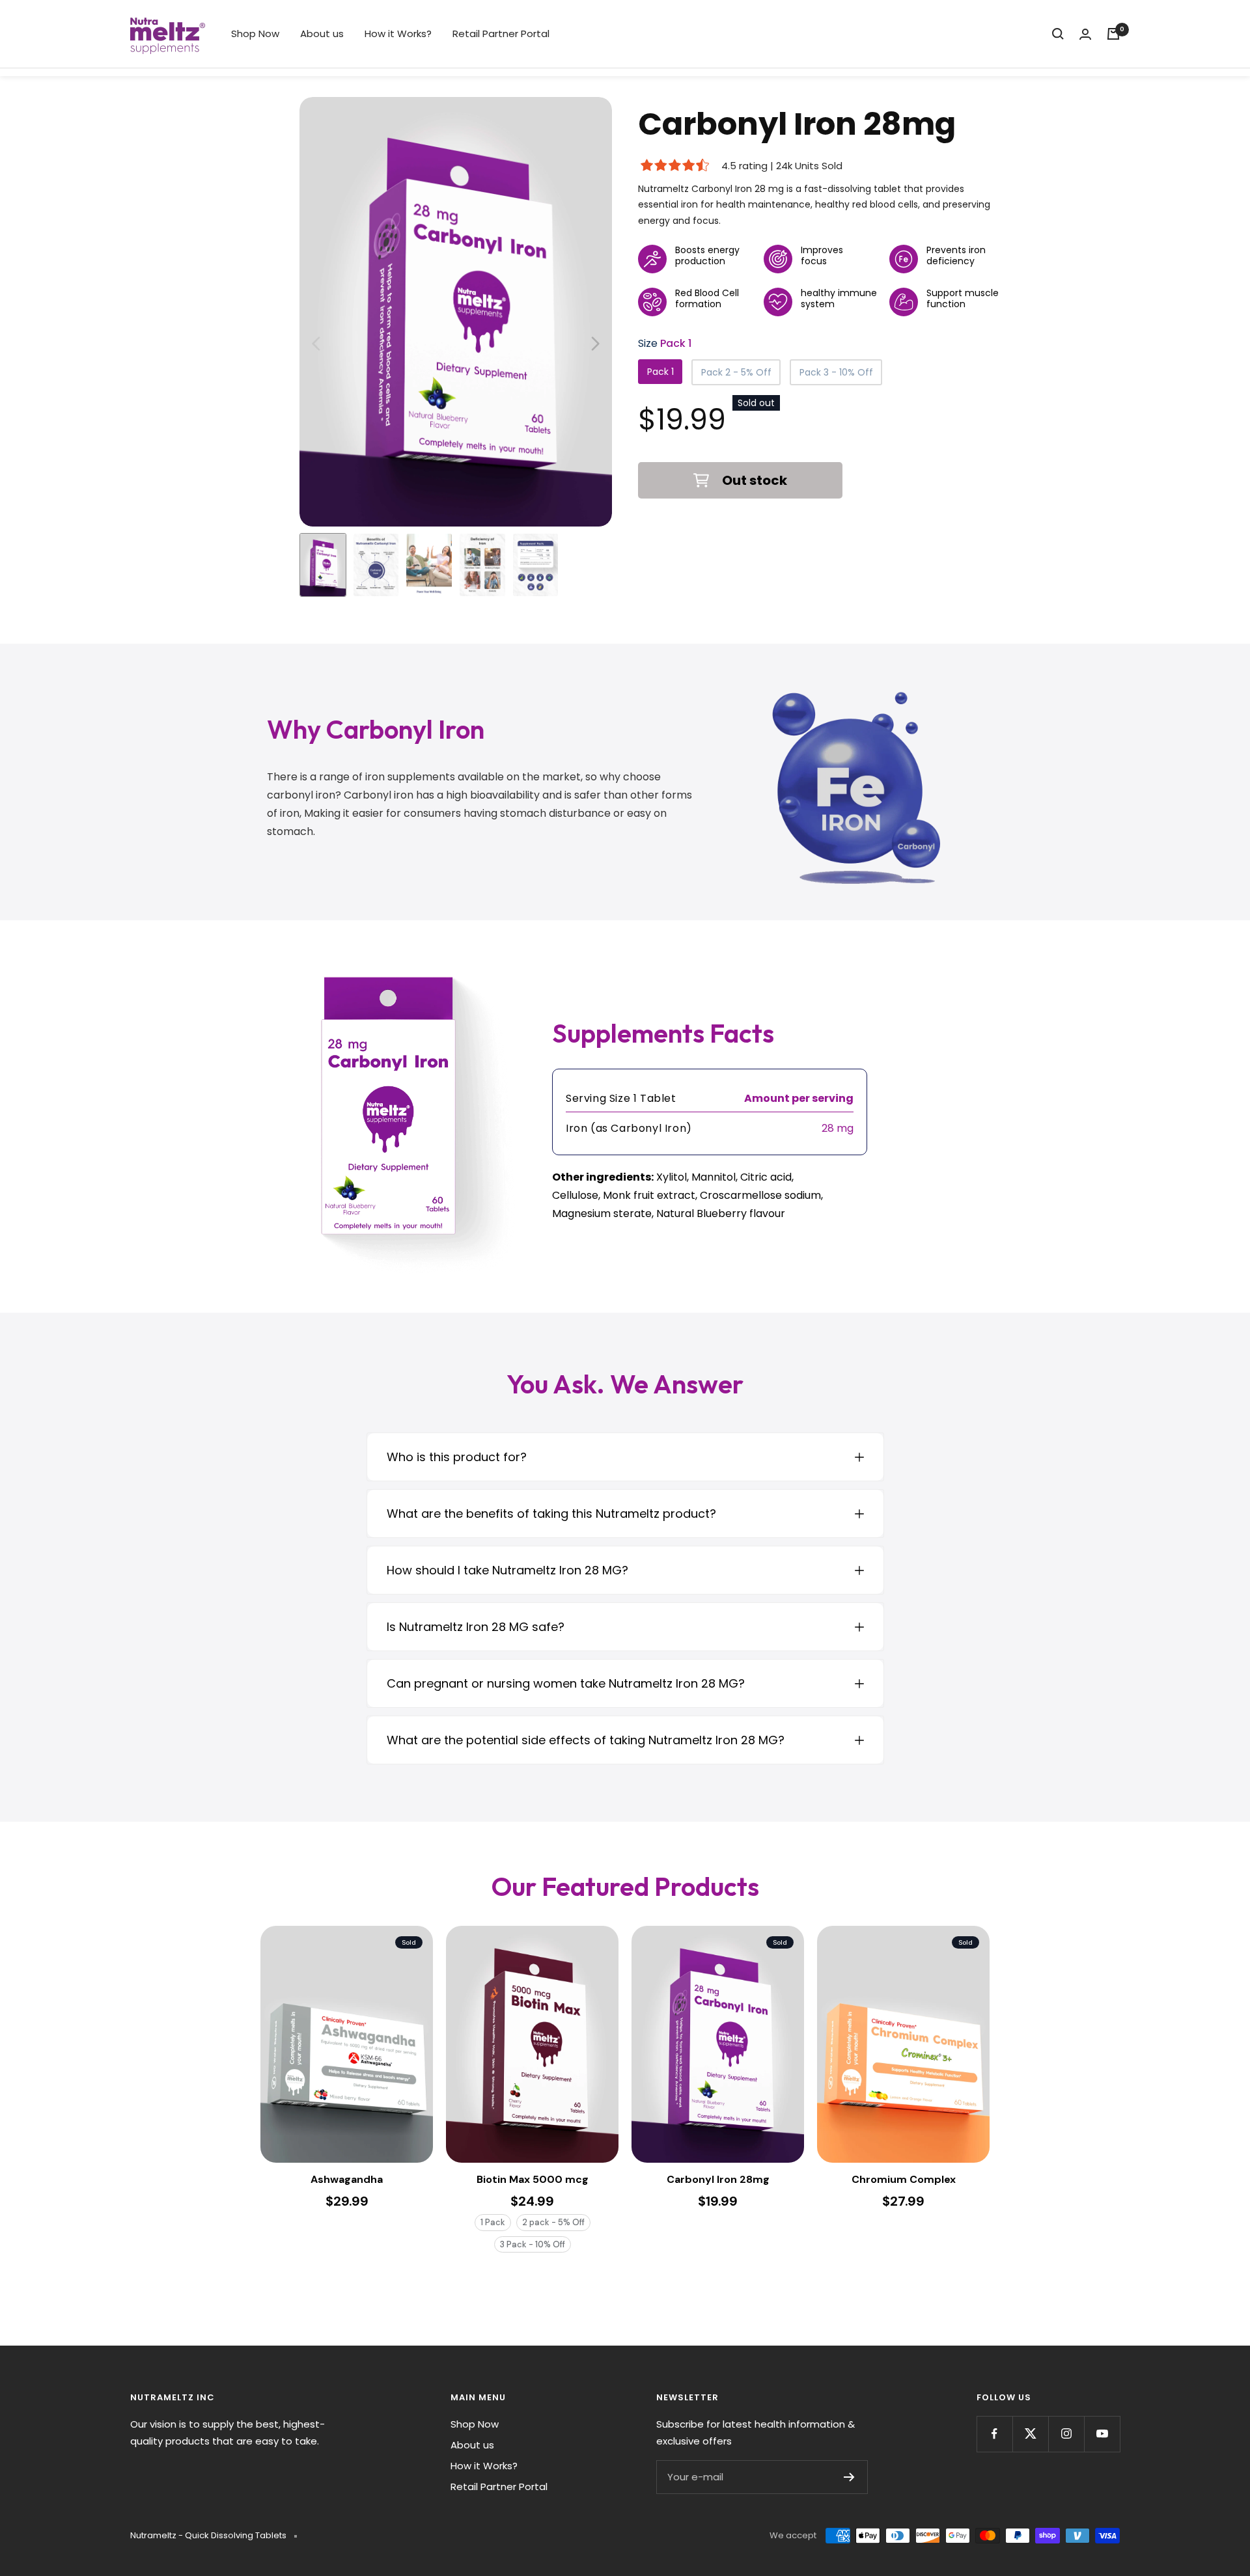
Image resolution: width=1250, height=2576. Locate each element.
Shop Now (255, 34)
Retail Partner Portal (501, 34)
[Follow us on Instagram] (1066, 2434)
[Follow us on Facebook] (994, 2434)
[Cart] (1113, 34)
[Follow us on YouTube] (1102, 2434)
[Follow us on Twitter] (1030, 2434)
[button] (595, 344)
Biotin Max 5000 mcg (533, 2180)
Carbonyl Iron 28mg (718, 2180)
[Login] (1085, 34)
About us (322, 34)
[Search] (1058, 34)
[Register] (849, 2477)
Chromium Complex (904, 2180)
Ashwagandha (347, 2180)
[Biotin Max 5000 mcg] (532, 2044)
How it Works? (398, 34)
